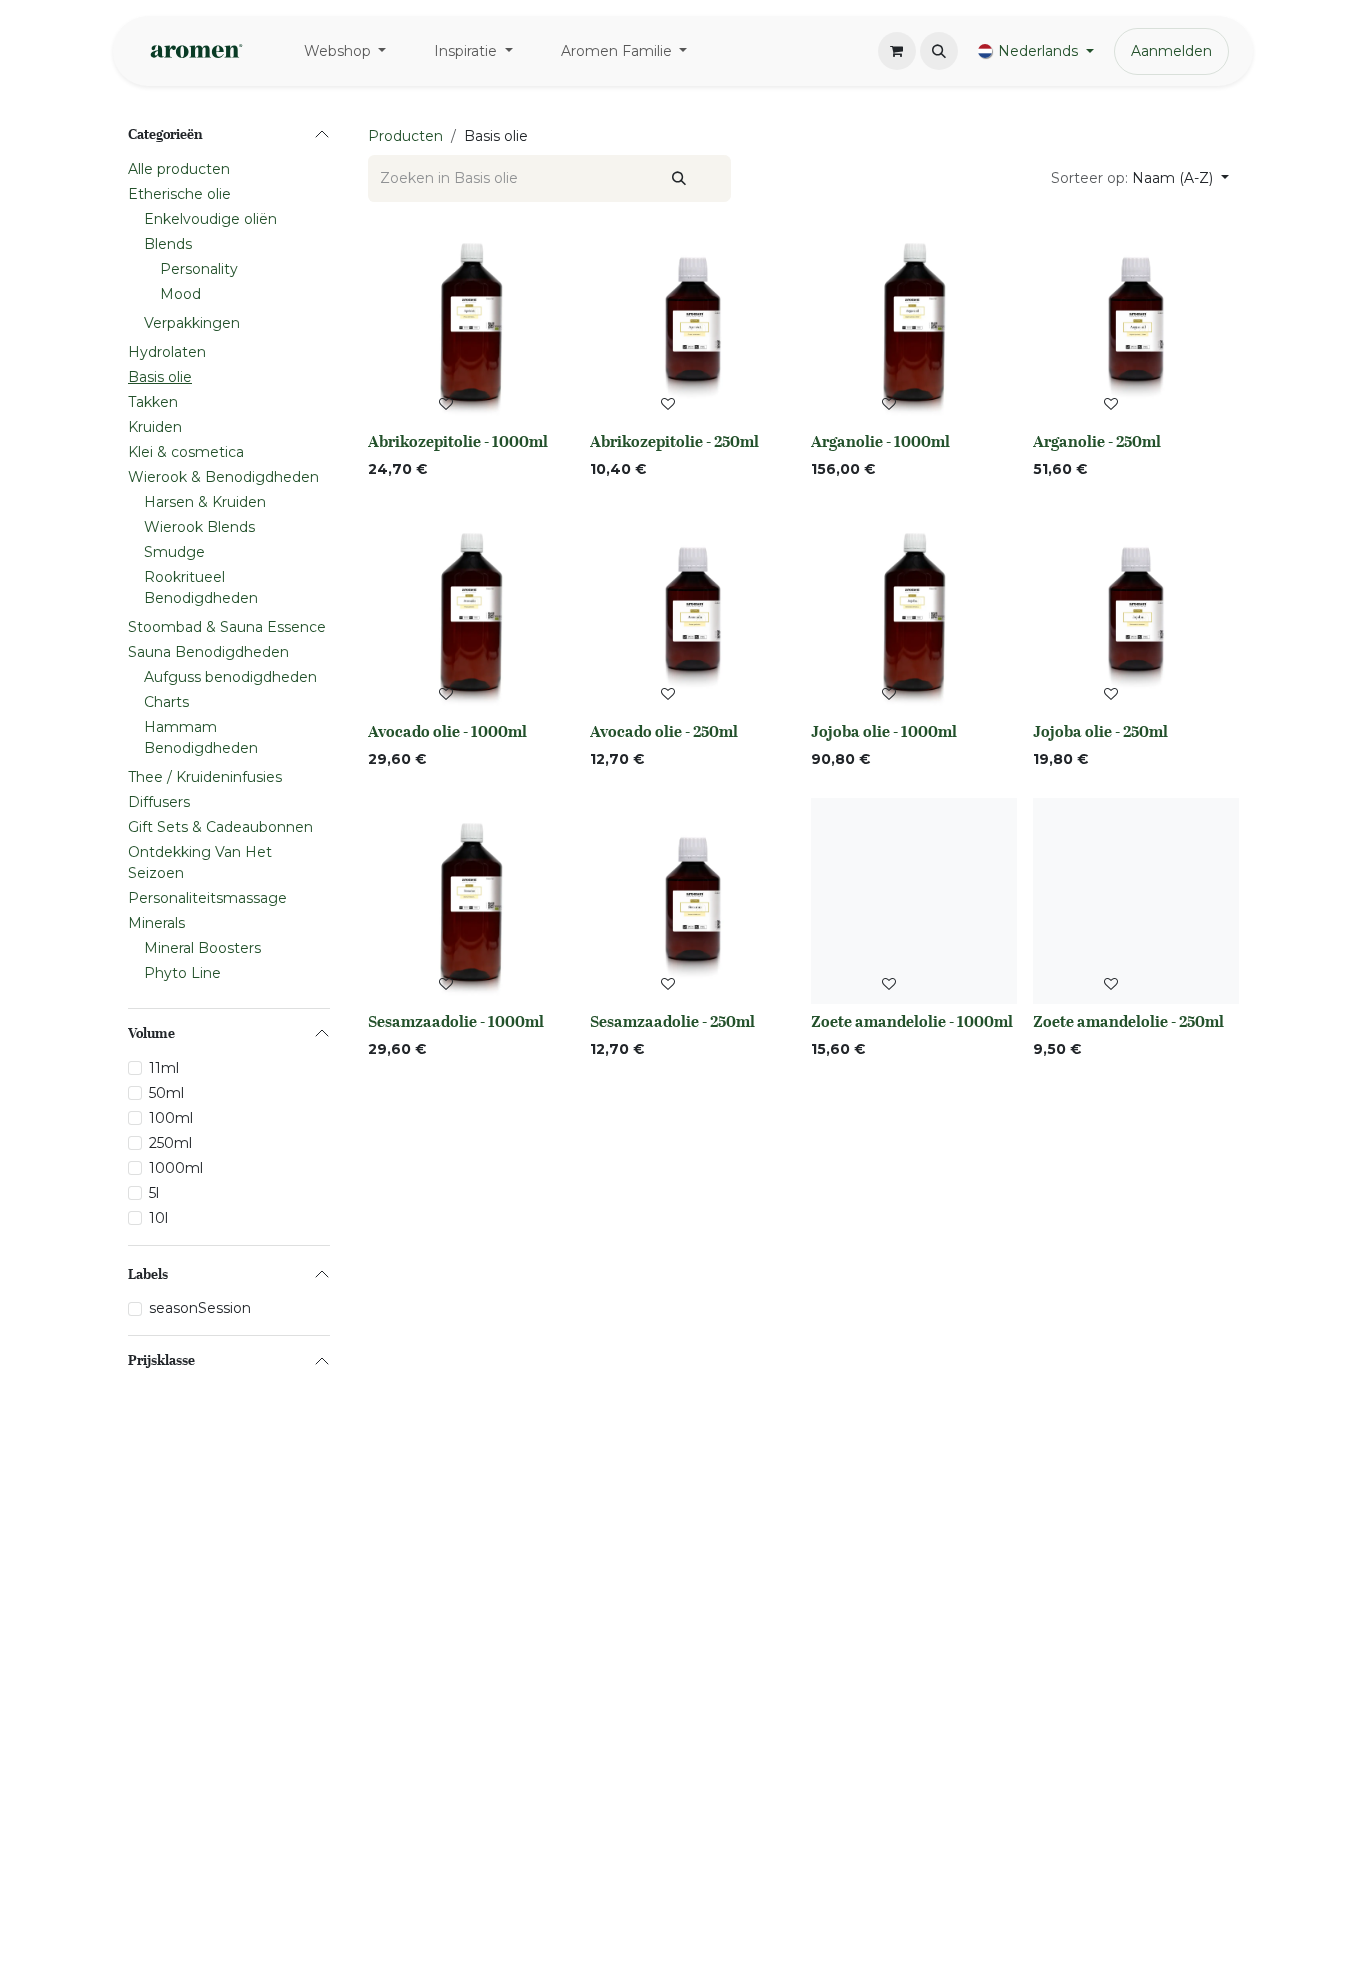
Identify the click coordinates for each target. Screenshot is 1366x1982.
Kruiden (155, 427)
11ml (164, 1068)
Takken (153, 402)
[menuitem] (345, 51)
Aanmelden (1171, 51)
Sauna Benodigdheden (208, 652)
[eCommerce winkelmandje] (897, 51)
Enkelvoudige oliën (210, 219)
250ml (170, 1143)
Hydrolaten (167, 352)
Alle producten (179, 169)
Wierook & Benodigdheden (223, 477)
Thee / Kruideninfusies (205, 777)
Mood (180, 294)
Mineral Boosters (202, 948)
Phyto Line (182, 973)
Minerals (156, 923)
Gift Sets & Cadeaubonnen (220, 827)
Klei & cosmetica (186, 452)
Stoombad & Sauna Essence (227, 627)
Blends (168, 244)
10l (158, 1218)
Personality (199, 269)
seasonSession (200, 1308)
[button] (939, 51)
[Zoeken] (679, 178)
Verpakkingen (192, 323)
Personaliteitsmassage (207, 898)
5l (154, 1193)
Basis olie (160, 377)
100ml (171, 1118)
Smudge (174, 552)
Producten (405, 136)
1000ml (176, 1168)
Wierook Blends (199, 527)
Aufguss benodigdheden (230, 677)
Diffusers (159, 802)
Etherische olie (179, 194)
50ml (166, 1093)
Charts (166, 702)
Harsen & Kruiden (205, 502)
